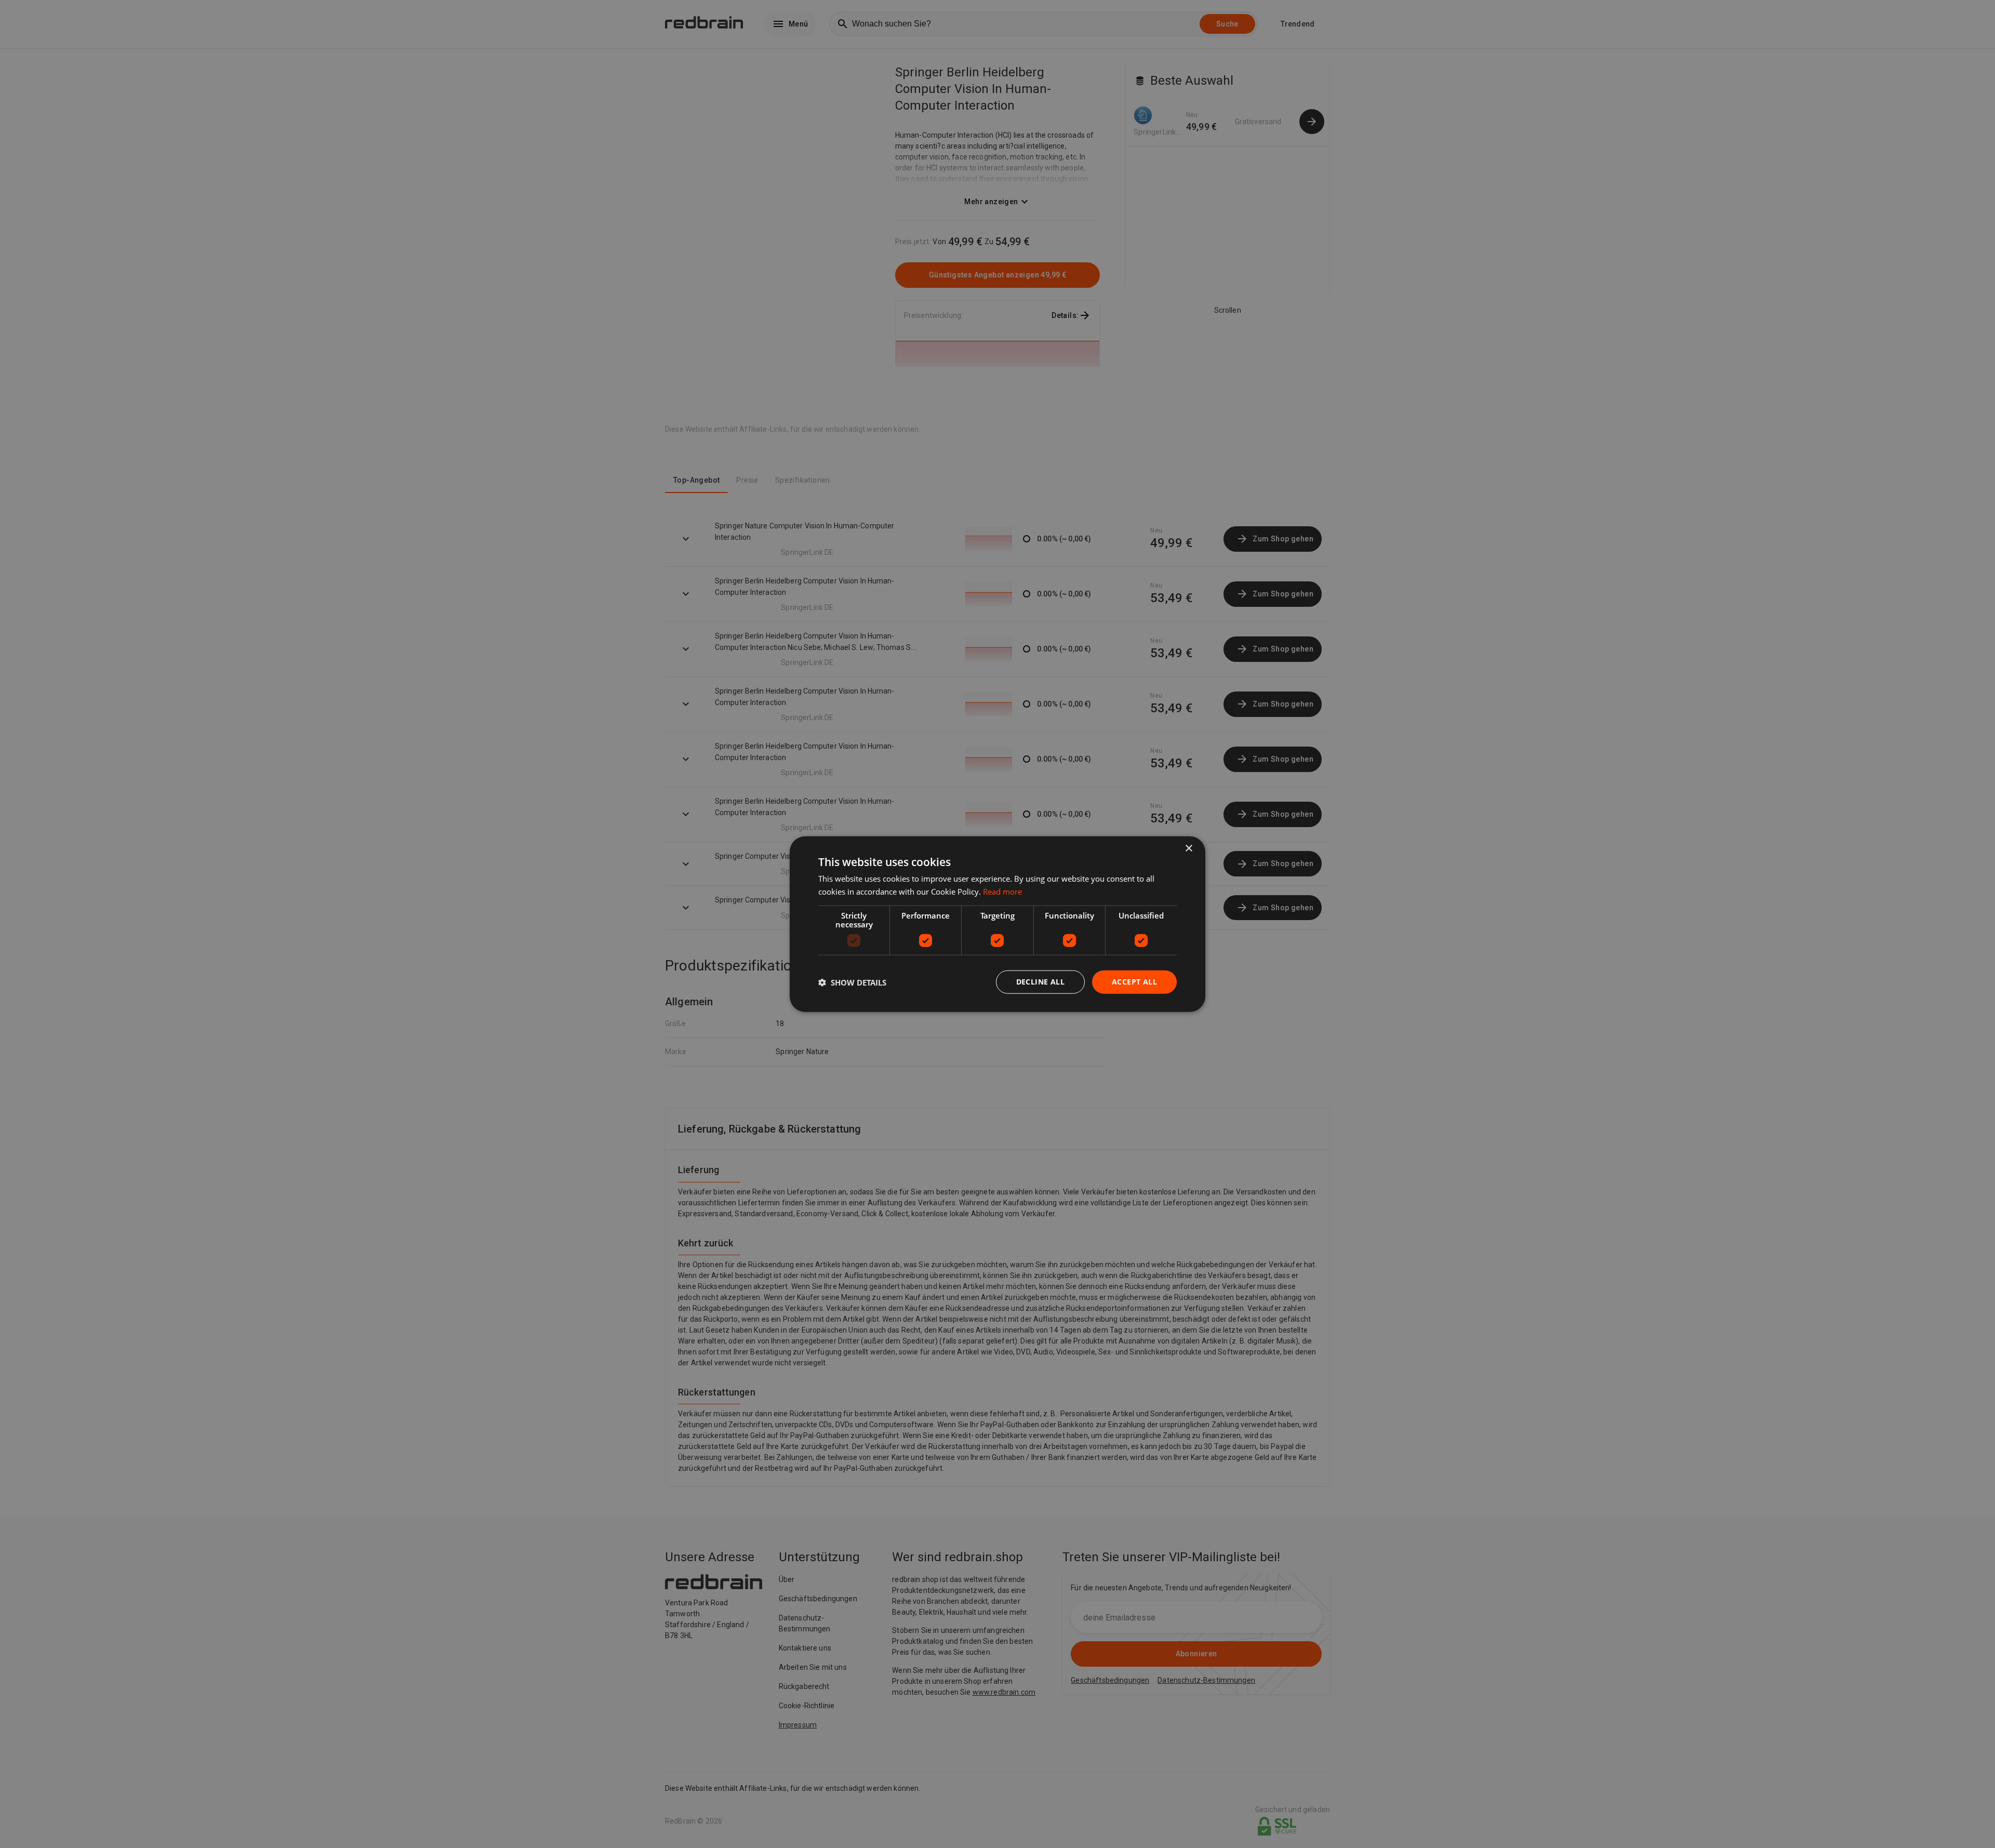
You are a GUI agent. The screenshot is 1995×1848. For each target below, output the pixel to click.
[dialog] (997, 924)
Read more (1002, 891)
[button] (852, 982)
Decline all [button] (1040, 982)
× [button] (1188, 848)
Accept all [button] (1134, 982)
